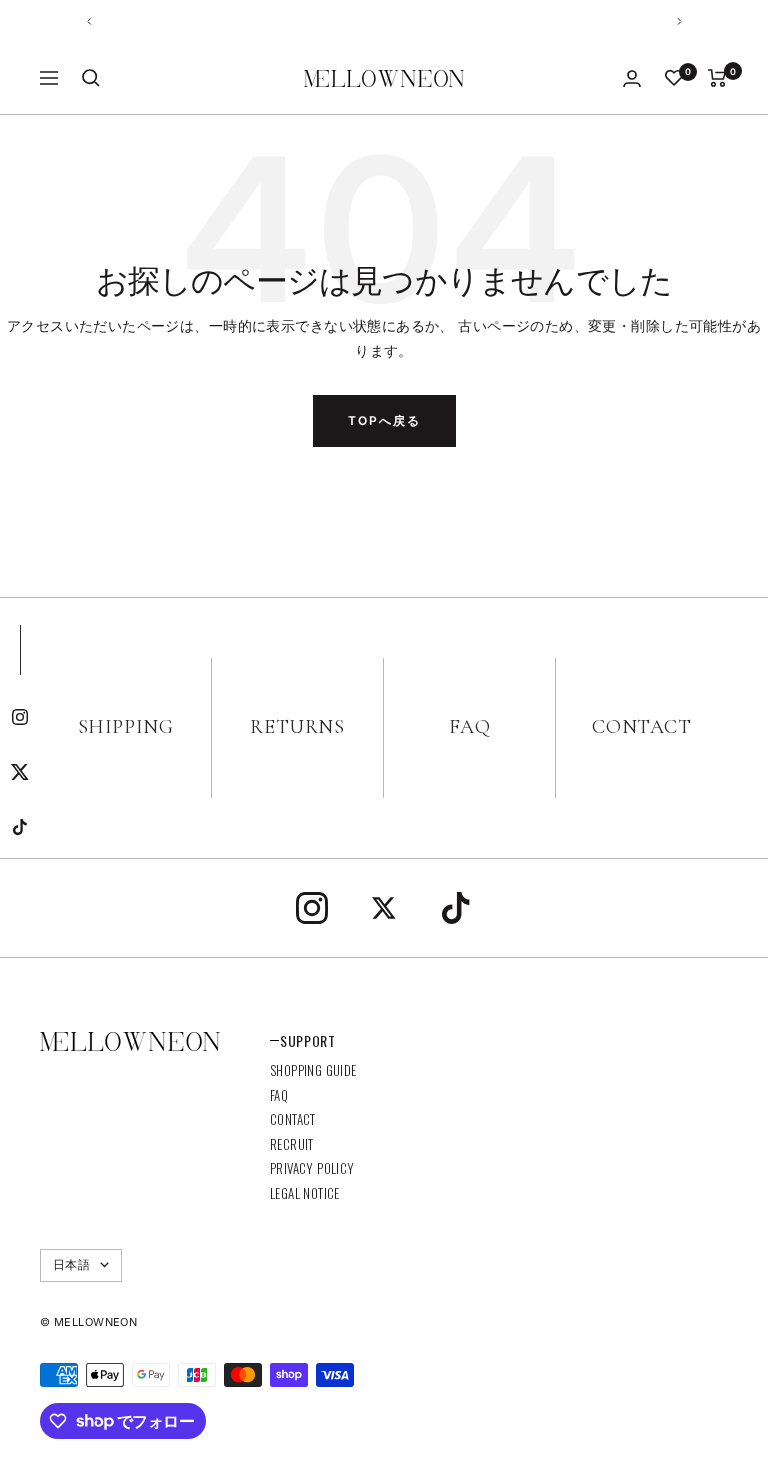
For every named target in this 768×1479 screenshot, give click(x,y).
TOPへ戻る (384, 420)
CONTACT (641, 727)
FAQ (470, 727)
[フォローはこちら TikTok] (20, 827)
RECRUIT (292, 1144)
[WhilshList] (674, 78)
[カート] (717, 78)
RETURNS (297, 727)
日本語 (71, 1264)
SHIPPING (126, 727)
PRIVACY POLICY (312, 1168)
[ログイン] (632, 78)
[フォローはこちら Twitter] (20, 772)
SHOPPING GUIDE (313, 1070)
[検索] (91, 78)
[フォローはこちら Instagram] (20, 717)
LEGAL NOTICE (305, 1193)
